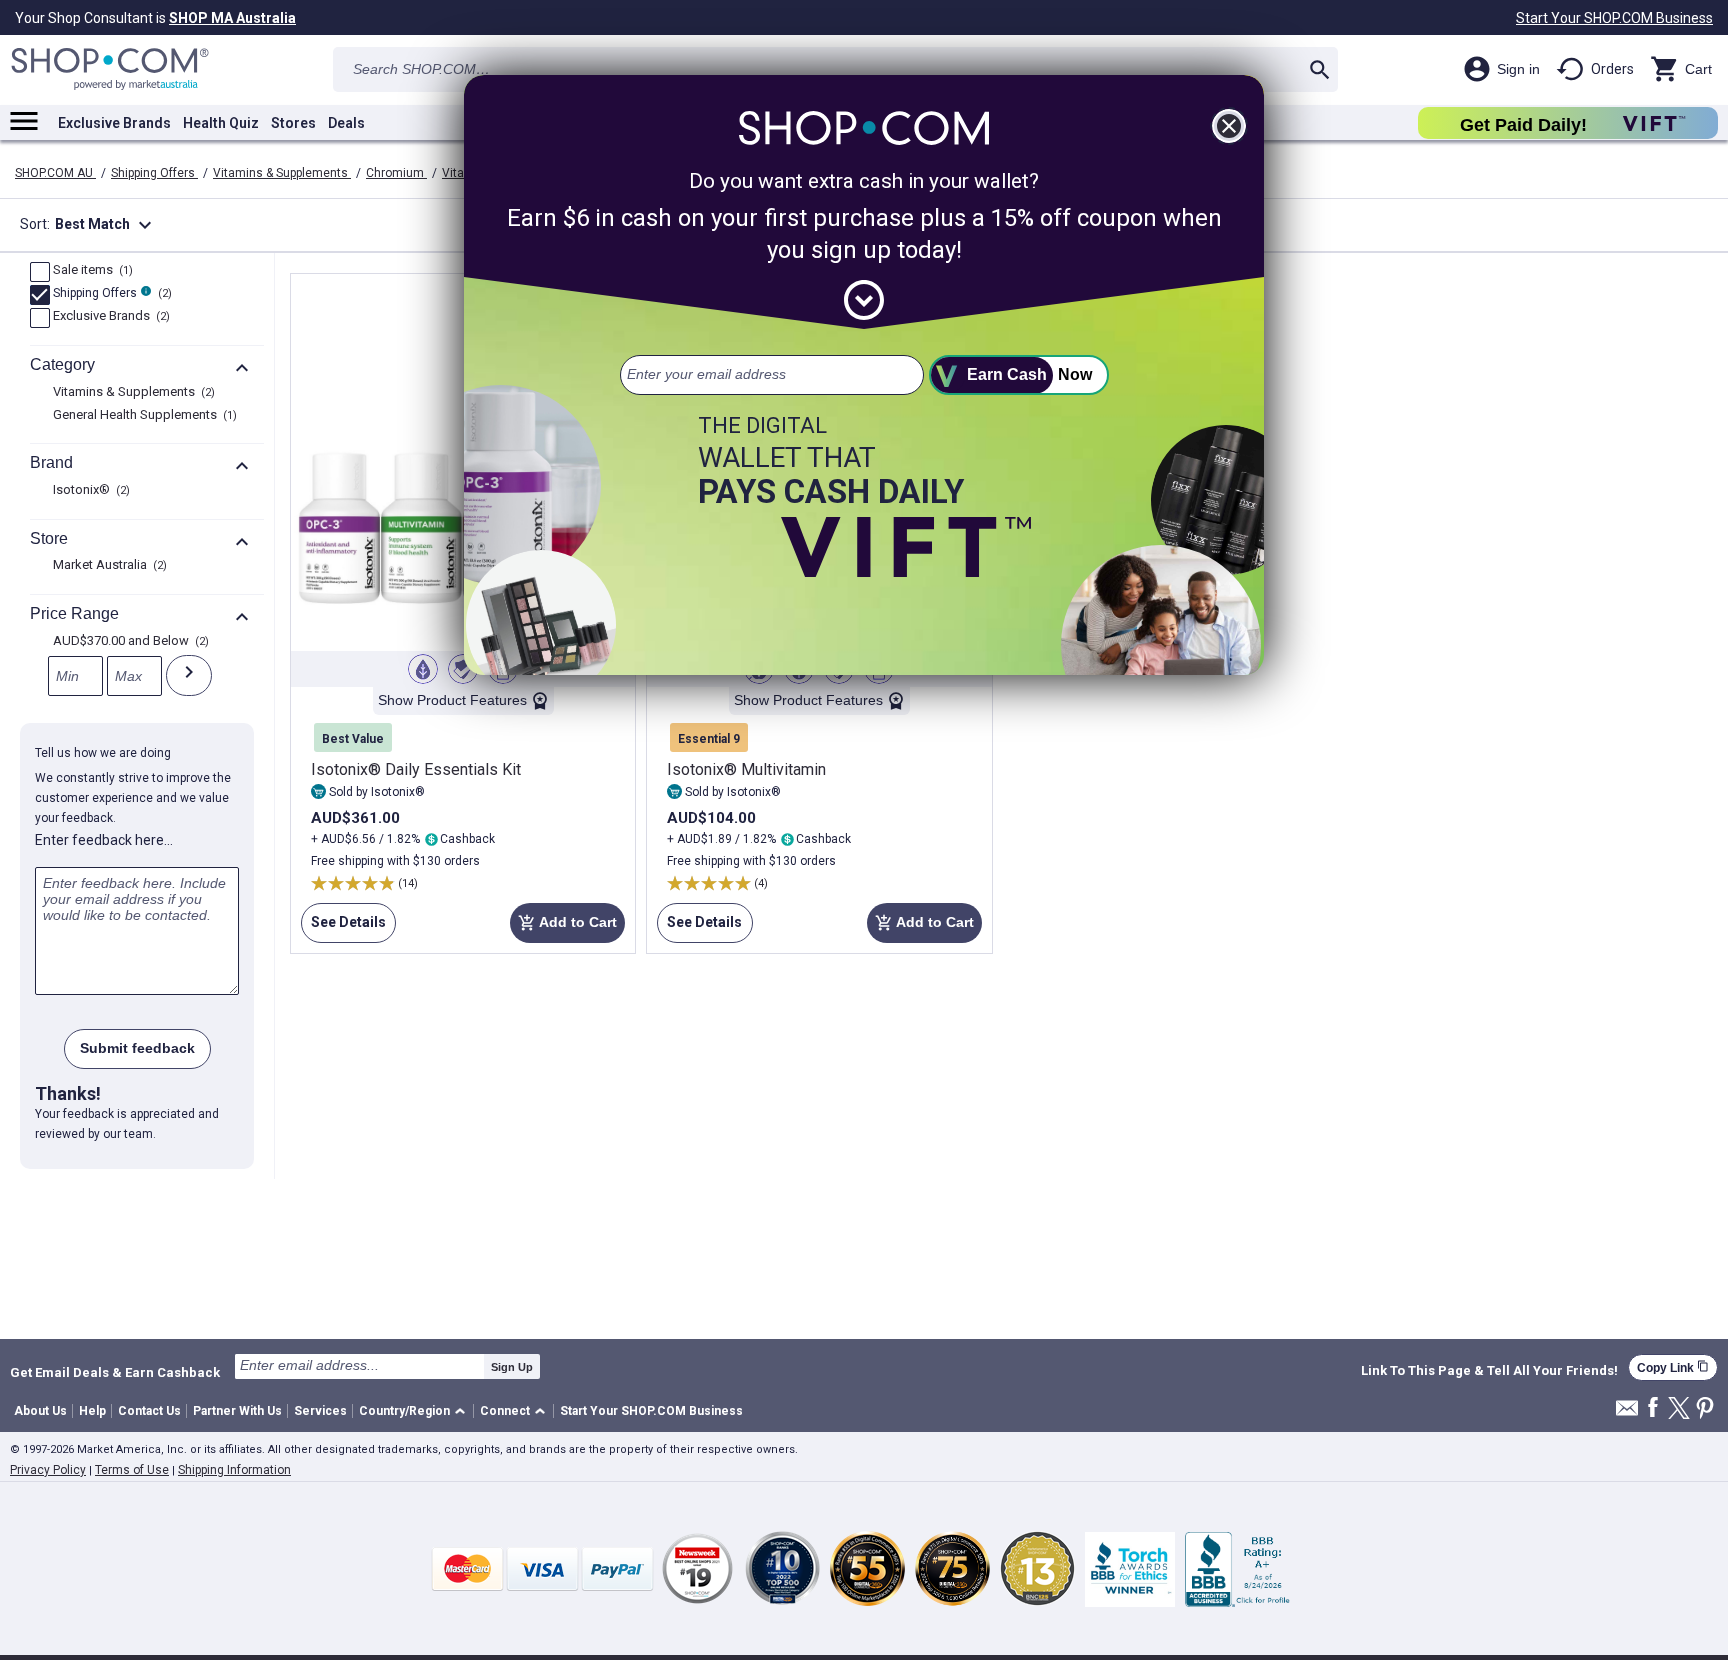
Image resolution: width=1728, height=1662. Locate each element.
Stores (293, 123)
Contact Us (149, 1411)
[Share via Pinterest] (1705, 1409)
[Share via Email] (1627, 1413)
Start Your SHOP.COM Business (1614, 18)
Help (92, 1411)
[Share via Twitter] (1679, 1409)
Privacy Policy (48, 1470)
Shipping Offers (154, 173)
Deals (346, 123)
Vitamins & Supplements (282, 173)
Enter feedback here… (104, 840)
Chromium (396, 173)
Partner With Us (237, 1411)
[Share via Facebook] (1653, 1408)
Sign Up (512, 1367)
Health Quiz (221, 123)
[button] (415, 1411)
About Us (40, 1411)
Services (320, 1411)
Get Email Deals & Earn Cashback (115, 1372)
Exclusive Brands (114, 123)
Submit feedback (137, 1048)
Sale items (90, 271)
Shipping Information (234, 1470)
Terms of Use (132, 1470)
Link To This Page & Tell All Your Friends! (1489, 1371)
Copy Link (1673, 1367)
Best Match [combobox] (106, 225)
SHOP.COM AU (55, 173)
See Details (343, 928)
